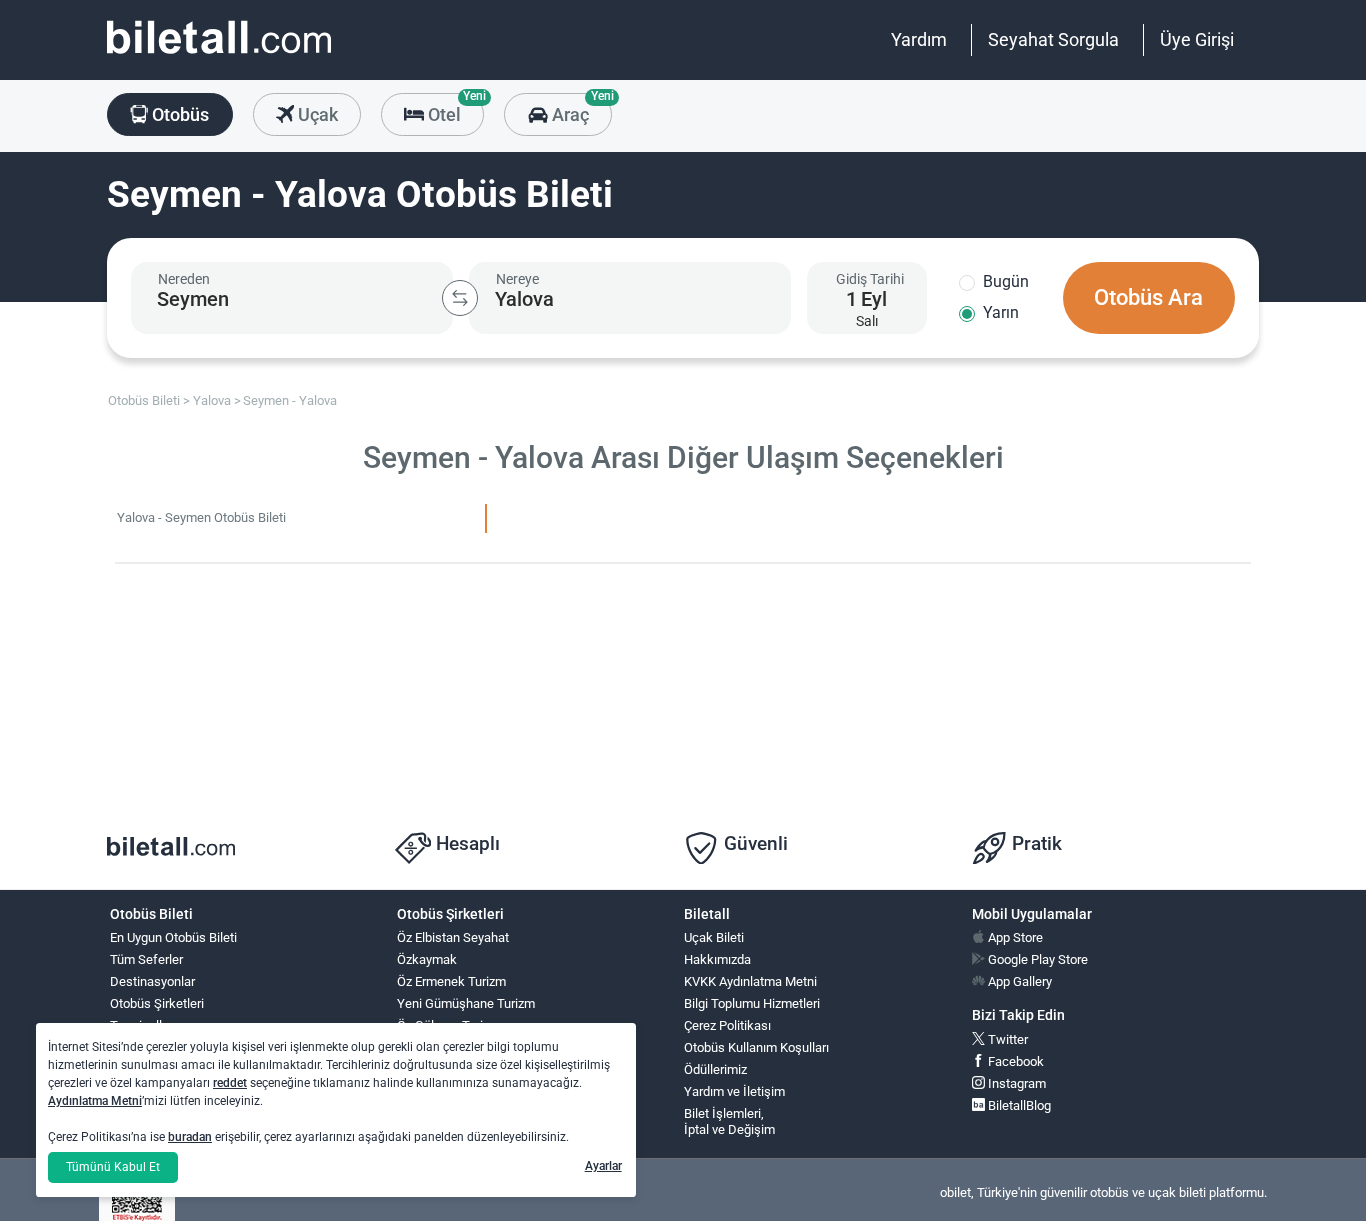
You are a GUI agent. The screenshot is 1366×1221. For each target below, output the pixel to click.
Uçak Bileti (714, 937)
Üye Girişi (1197, 39)
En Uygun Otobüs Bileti (173, 937)
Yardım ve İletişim (734, 1091)
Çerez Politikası (727, 1025)
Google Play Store (1036, 959)
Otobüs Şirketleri (157, 1003)
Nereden (184, 279)
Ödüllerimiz (715, 1069)
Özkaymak (427, 959)
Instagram (1015, 1083)
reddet (230, 1083)
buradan (190, 1137)
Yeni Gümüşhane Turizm (466, 1003)
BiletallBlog (1018, 1105)
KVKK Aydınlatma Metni (750, 981)
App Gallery (1018, 981)
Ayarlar (603, 1166)
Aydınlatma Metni (95, 1101)
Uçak (316, 114)
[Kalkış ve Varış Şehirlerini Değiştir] (460, 298)
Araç (579, 109)
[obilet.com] (219, 55)
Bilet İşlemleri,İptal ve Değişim (729, 1122)
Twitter (1006, 1039)
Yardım (919, 39)
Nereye (517, 279)
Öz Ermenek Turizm (451, 981)
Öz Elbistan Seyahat (453, 937)
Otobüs (178, 114)
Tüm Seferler (146, 959)
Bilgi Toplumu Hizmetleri (752, 1003)
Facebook (1014, 1061)
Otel (454, 109)
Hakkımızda (717, 959)
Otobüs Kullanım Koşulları (756, 1047)
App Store (1014, 937)
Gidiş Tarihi (870, 279)
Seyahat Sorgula (1053, 39)
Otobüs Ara (1148, 297)
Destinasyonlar (152, 981)
